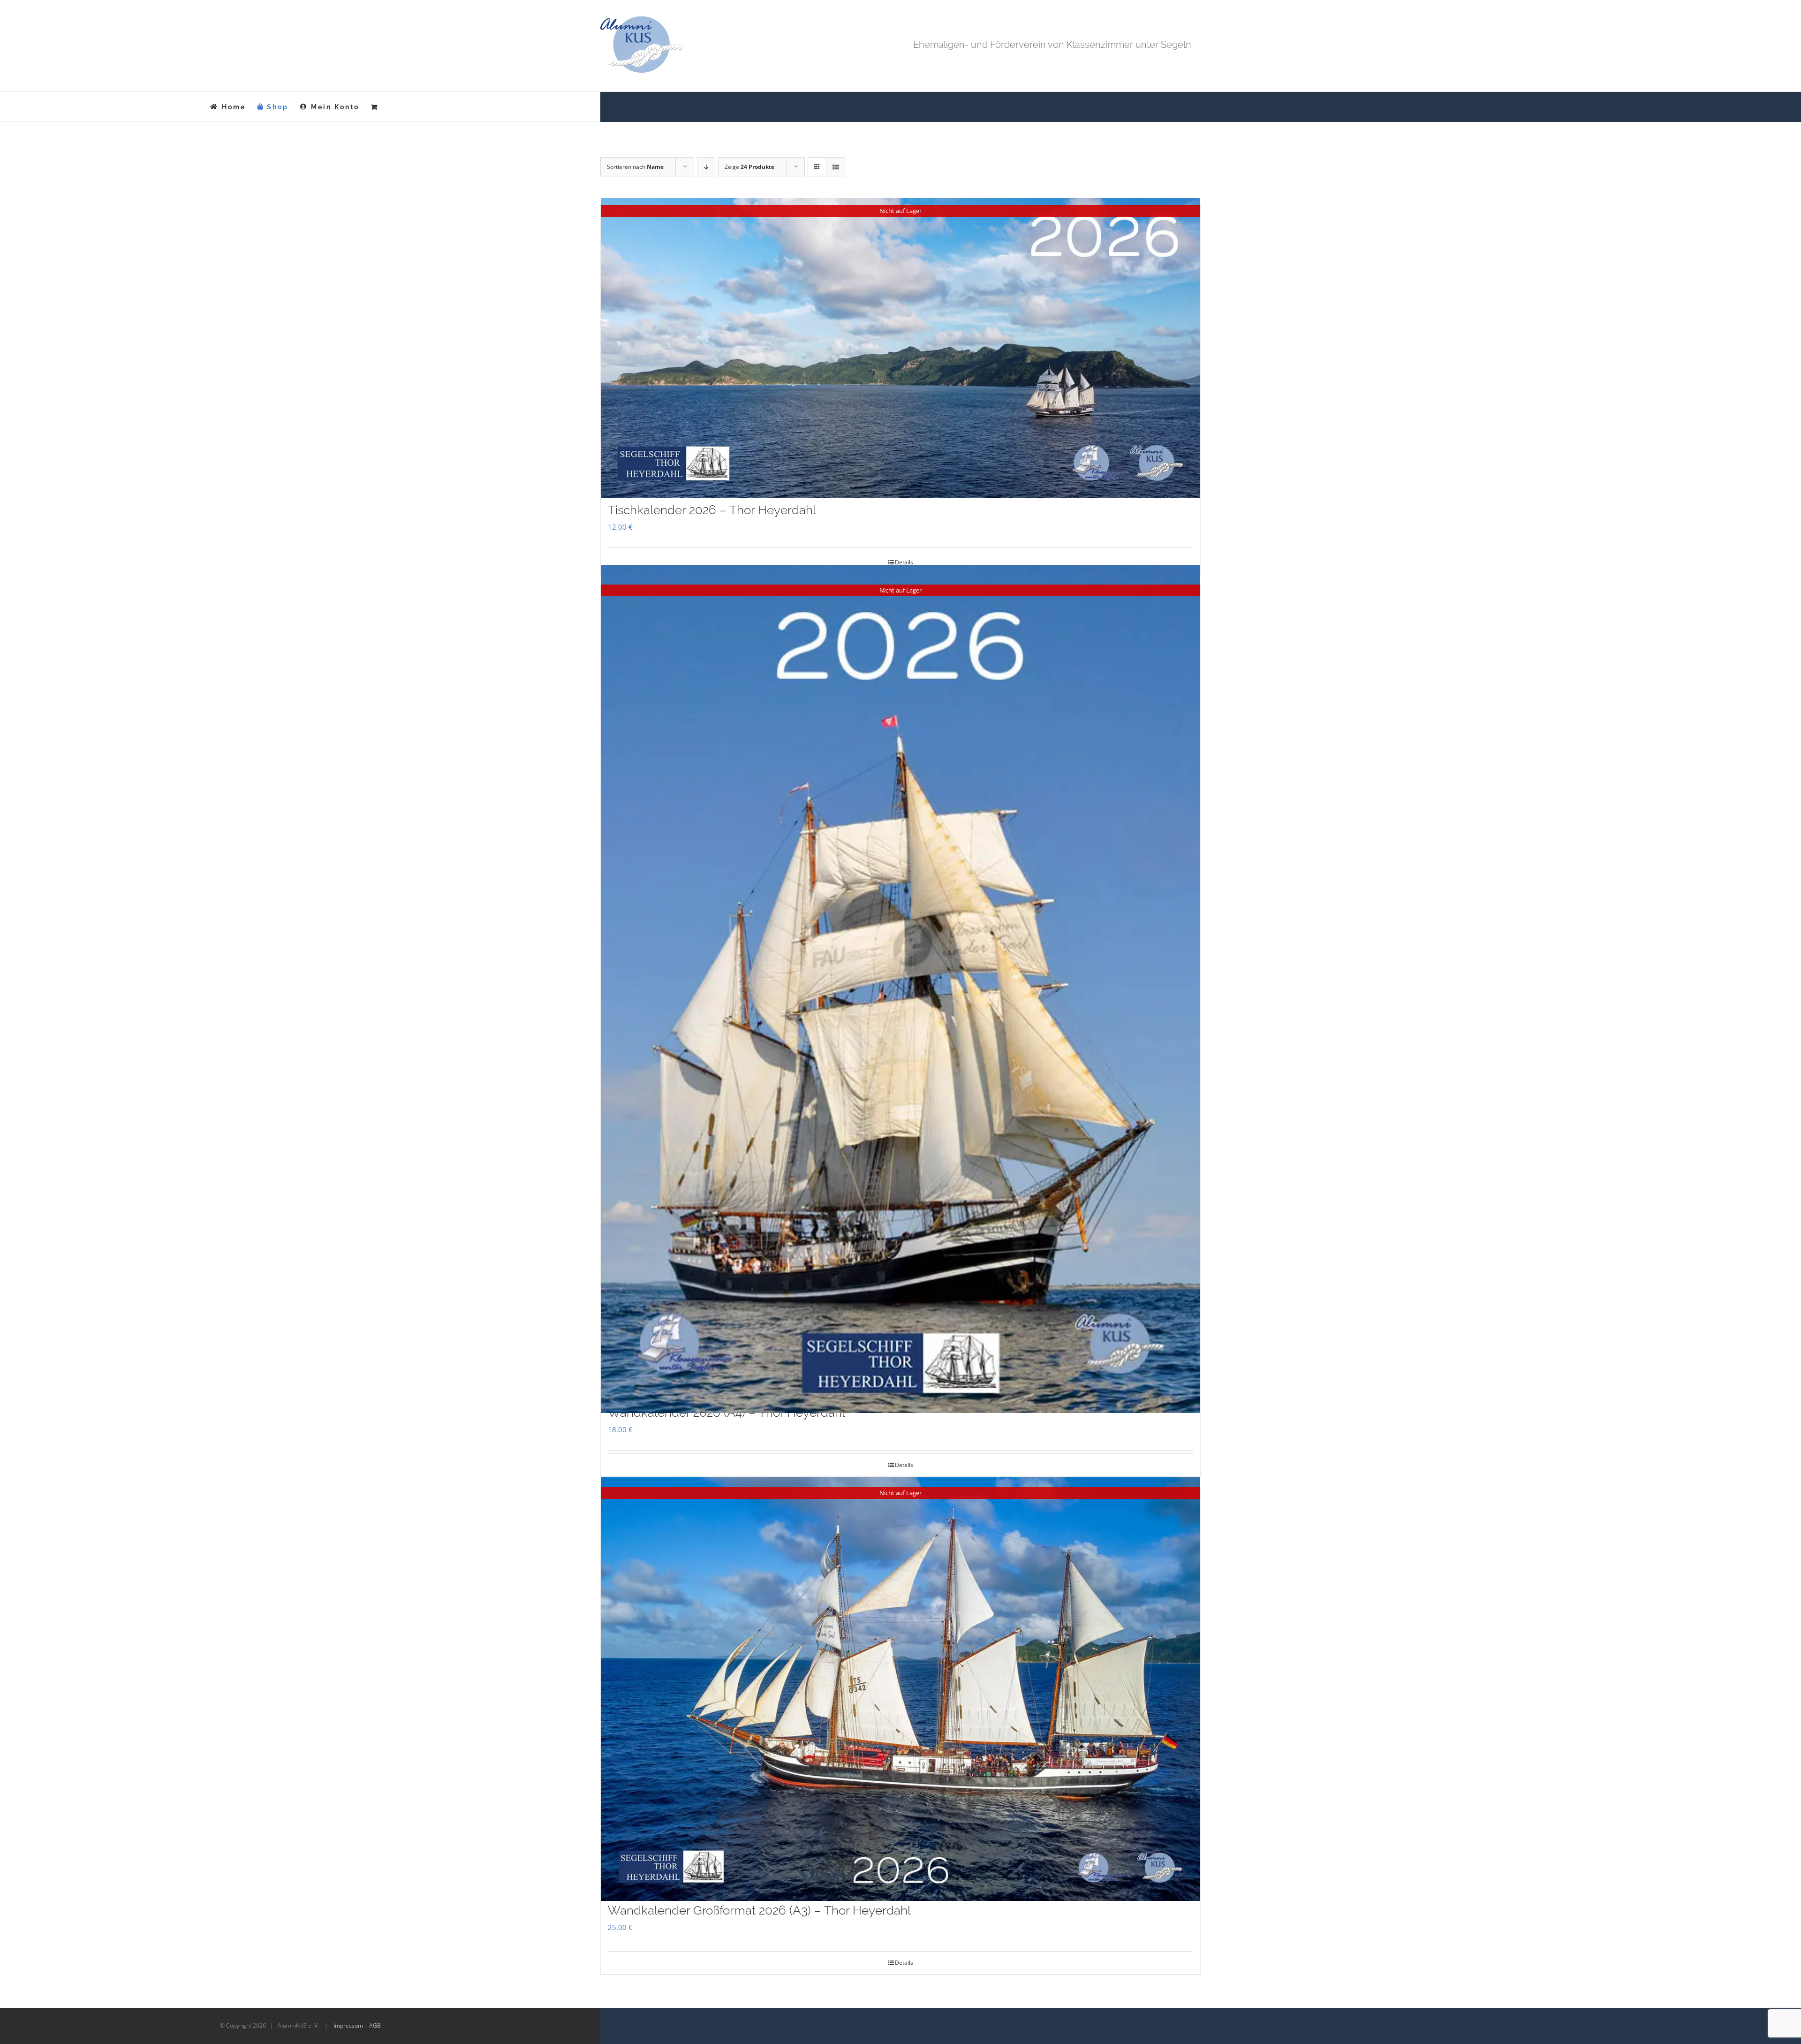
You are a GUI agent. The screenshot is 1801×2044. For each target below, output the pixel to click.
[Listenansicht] (836, 167)
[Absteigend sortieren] (706, 167)
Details (904, 562)
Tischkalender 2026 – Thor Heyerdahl (712, 510)
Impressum (348, 2025)
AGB (375, 2025)
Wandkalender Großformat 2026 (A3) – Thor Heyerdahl (759, 1910)
